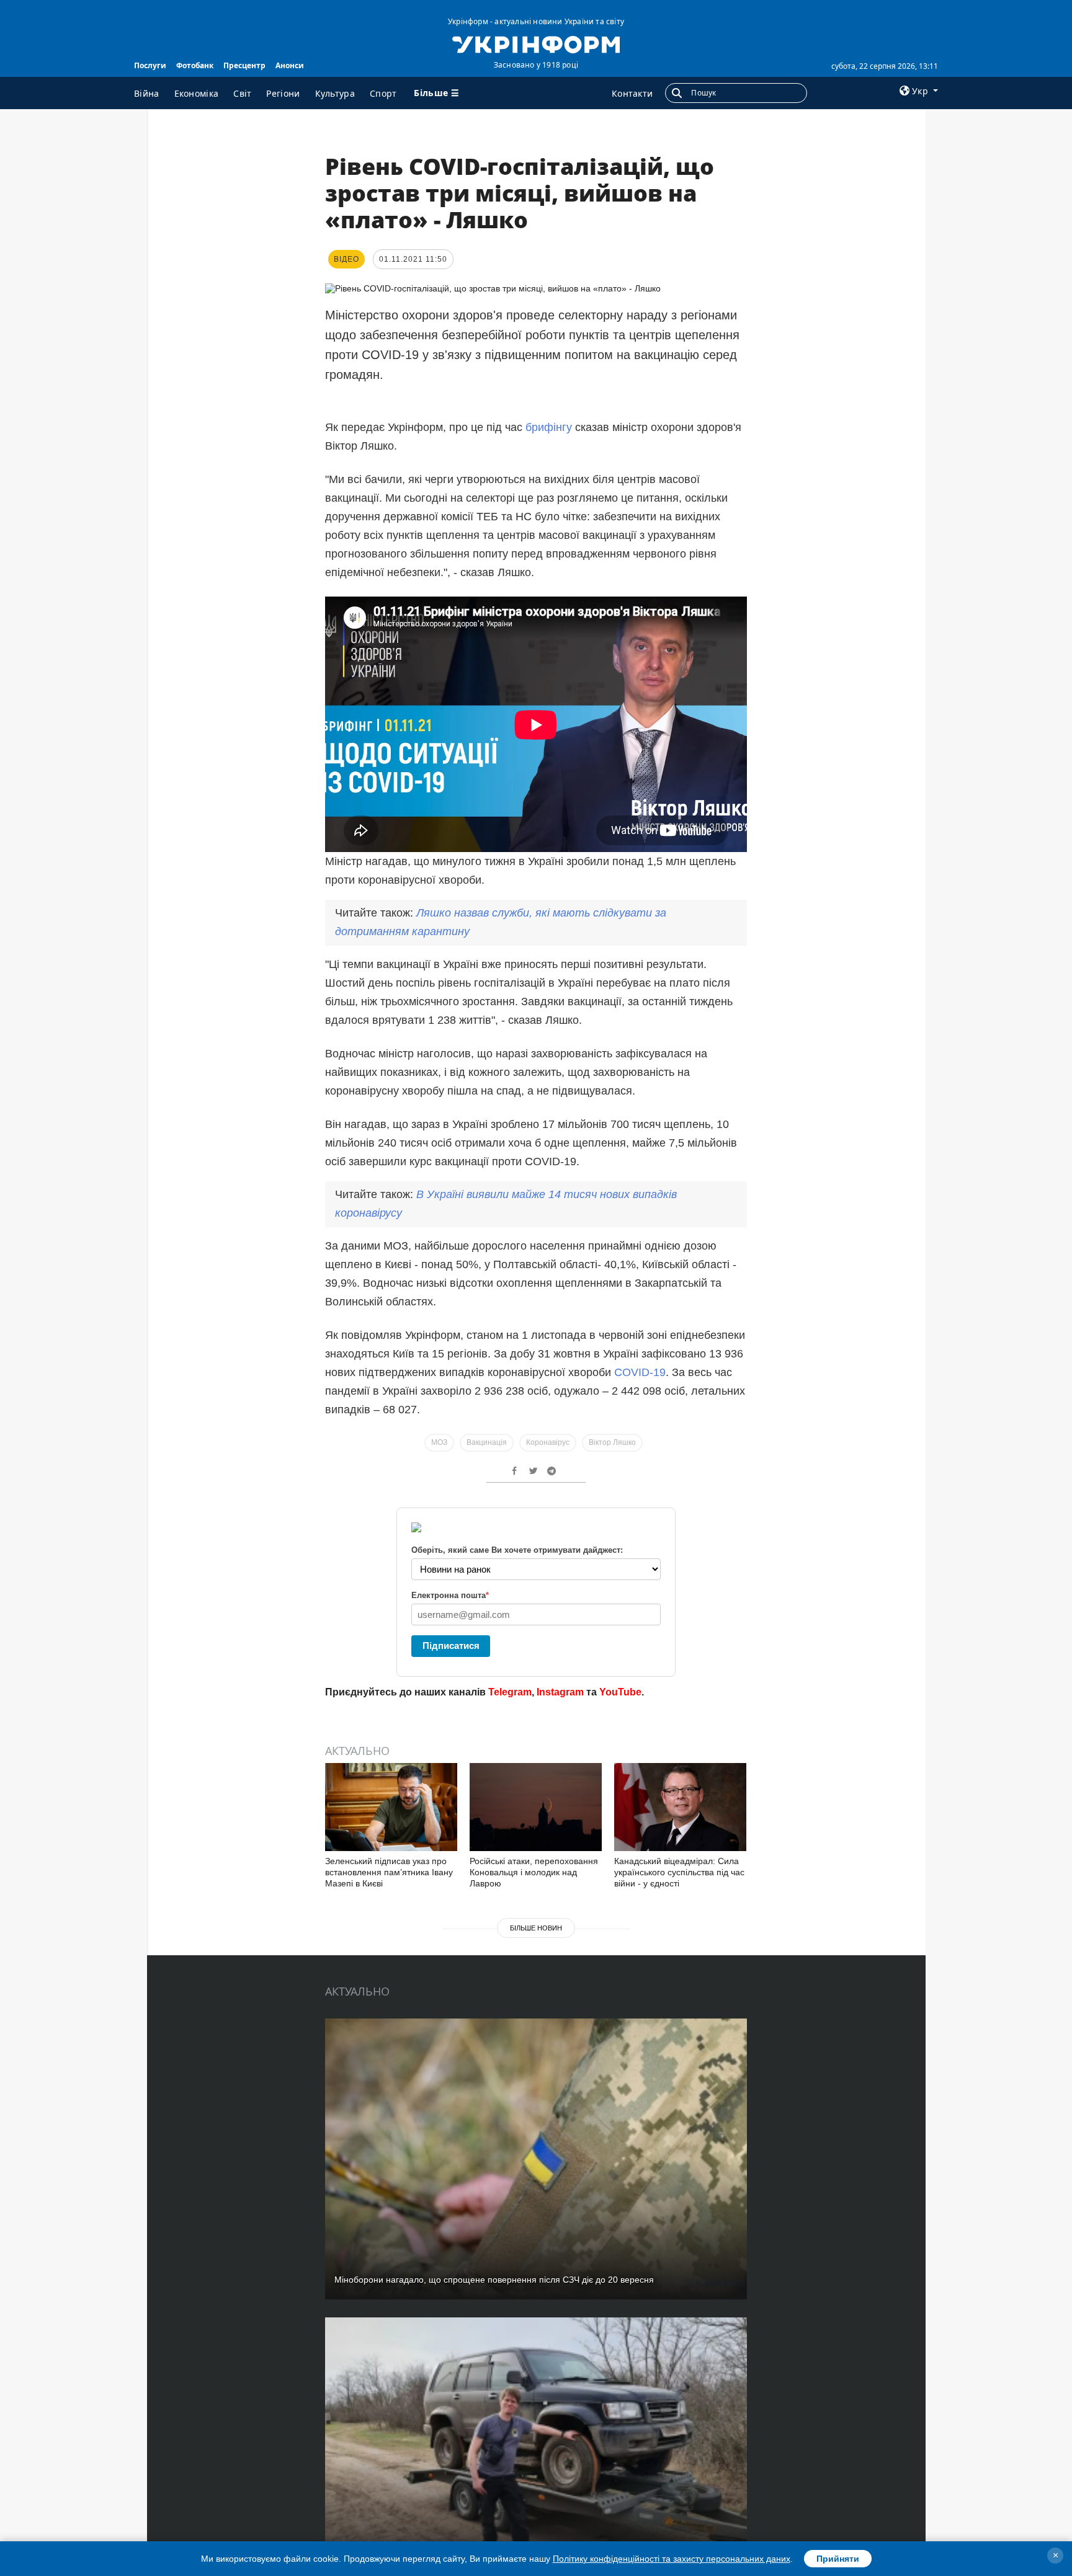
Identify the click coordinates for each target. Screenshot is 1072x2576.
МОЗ (439, 1442)
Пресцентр (244, 65)
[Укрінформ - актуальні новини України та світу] (536, 43)
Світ (242, 93)
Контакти (632, 93)
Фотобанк (195, 65)
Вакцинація (487, 1442)
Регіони (283, 93)
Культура (335, 93)
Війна (147, 93)
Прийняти (838, 2559)
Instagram (560, 1692)
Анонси (290, 65)
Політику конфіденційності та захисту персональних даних (672, 2559)
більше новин (536, 1928)
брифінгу (549, 427)
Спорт (383, 93)
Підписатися (451, 1646)
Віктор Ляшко (612, 1442)
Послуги (150, 65)
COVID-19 (640, 1372)
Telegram (510, 1692)
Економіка (197, 93)
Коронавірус (548, 1442)
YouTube (620, 1692)
